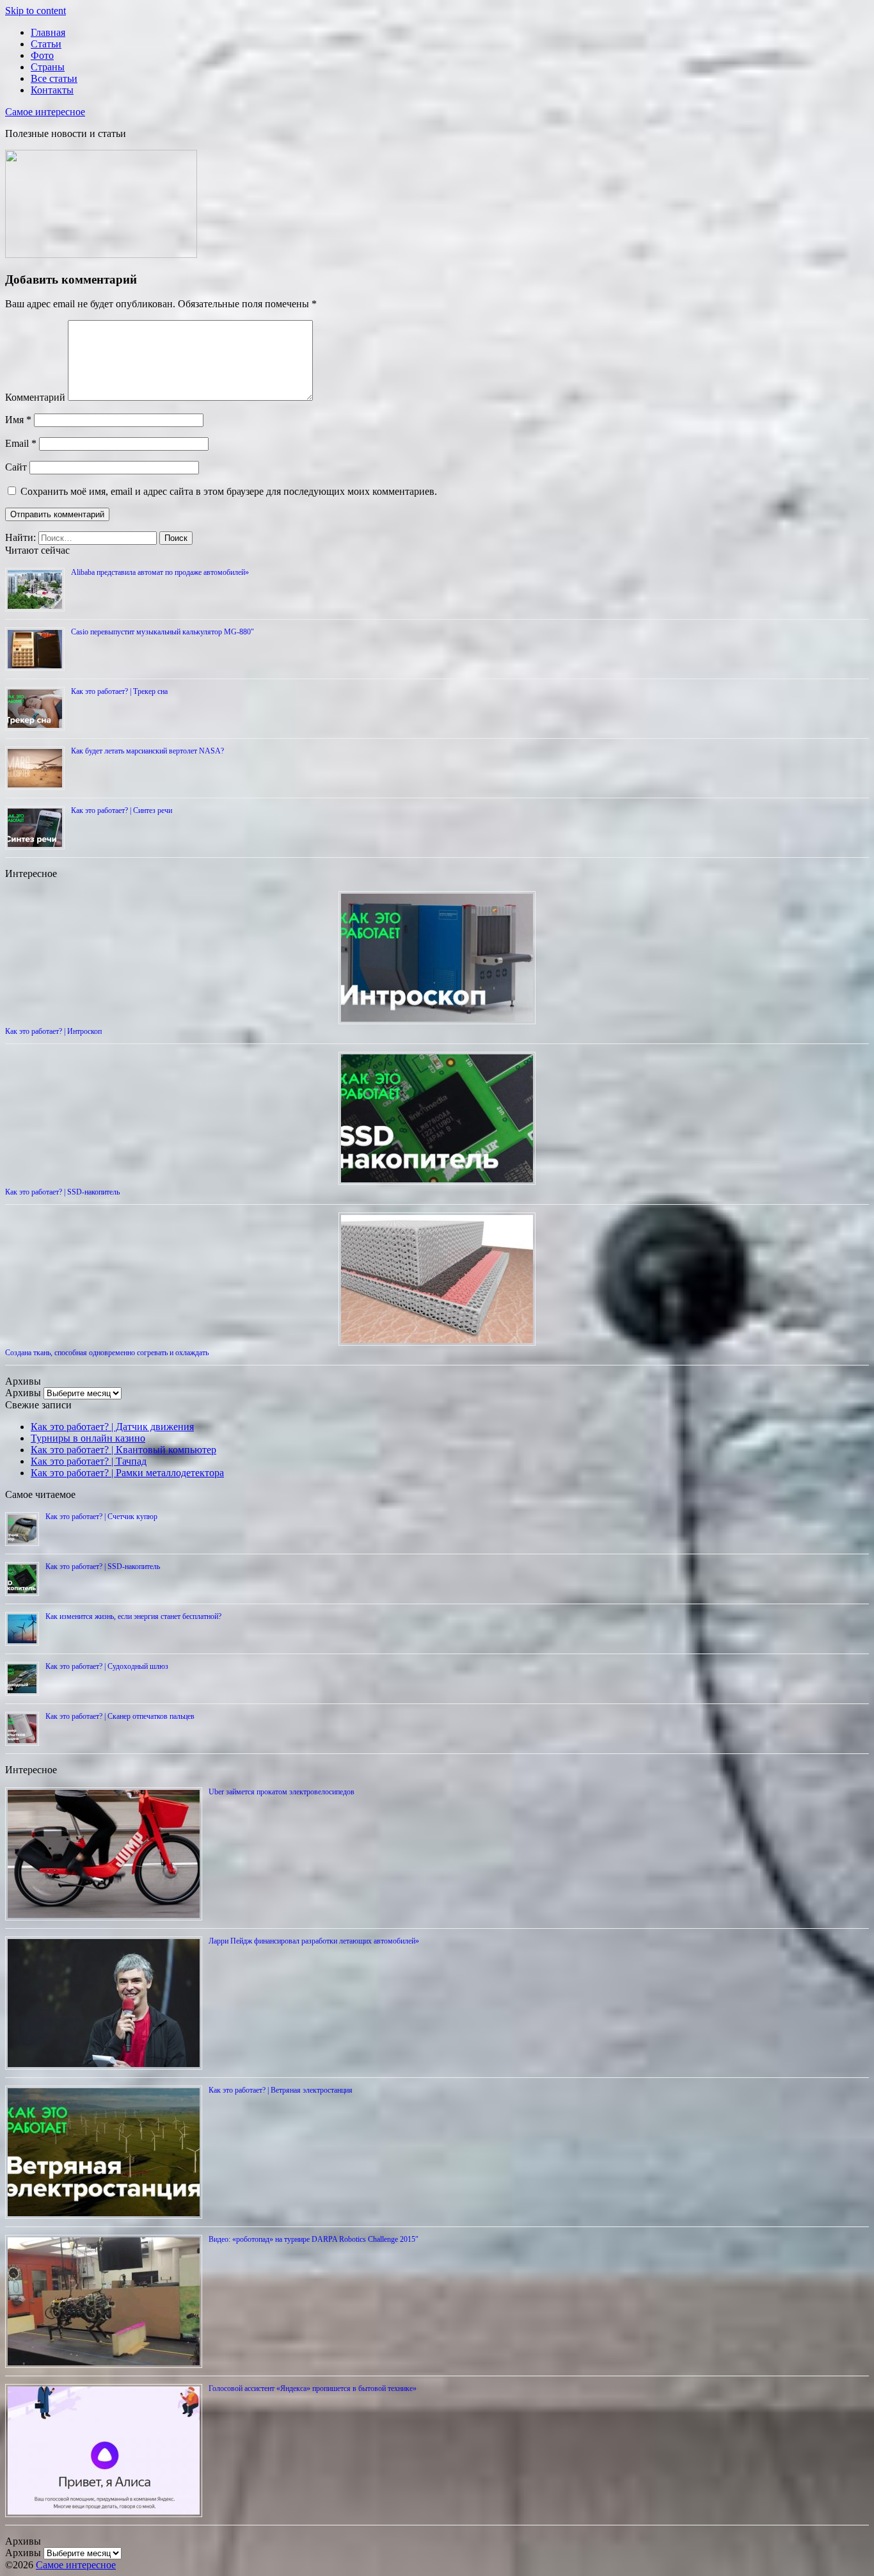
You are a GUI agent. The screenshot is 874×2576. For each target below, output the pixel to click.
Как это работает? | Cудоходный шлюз (107, 1666)
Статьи (46, 44)
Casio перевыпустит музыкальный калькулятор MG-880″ (163, 632)
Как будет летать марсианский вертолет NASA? (147, 751)
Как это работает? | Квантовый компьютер (123, 1450)
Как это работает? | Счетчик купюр (101, 1517)
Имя (18, 420)
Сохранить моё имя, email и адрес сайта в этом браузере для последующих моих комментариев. (229, 491)
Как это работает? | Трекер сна (119, 691)
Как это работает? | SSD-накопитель (62, 1192)
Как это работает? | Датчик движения (112, 1427)
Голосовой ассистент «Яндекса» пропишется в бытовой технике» (313, 2388)
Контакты (52, 90)
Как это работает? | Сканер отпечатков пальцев (120, 1716)
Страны (48, 67)
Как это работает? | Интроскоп (53, 1031)
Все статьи (54, 78)
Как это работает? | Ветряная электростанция (281, 2090)
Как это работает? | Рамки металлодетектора (127, 1473)
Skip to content (36, 11)
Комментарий (35, 397)
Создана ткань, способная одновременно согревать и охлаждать (107, 1353)
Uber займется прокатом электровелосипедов (282, 1792)
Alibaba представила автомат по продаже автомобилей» (160, 572)
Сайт (16, 467)
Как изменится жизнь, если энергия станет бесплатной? (133, 1616)
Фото (42, 55)
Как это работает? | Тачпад (89, 1461)
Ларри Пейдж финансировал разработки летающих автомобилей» (314, 1941)
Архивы (23, 1393)
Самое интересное (45, 112)
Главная (48, 32)
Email (21, 443)
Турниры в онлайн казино (88, 1438)
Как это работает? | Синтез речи (122, 810)
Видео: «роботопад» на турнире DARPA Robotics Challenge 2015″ (314, 2239)
